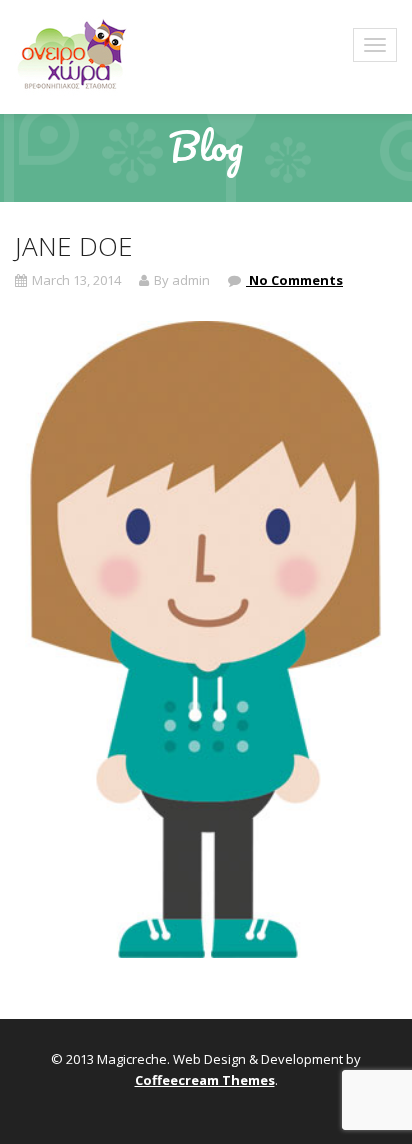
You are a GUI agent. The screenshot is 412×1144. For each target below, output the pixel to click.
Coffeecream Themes (205, 1080)
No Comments (294, 280)
